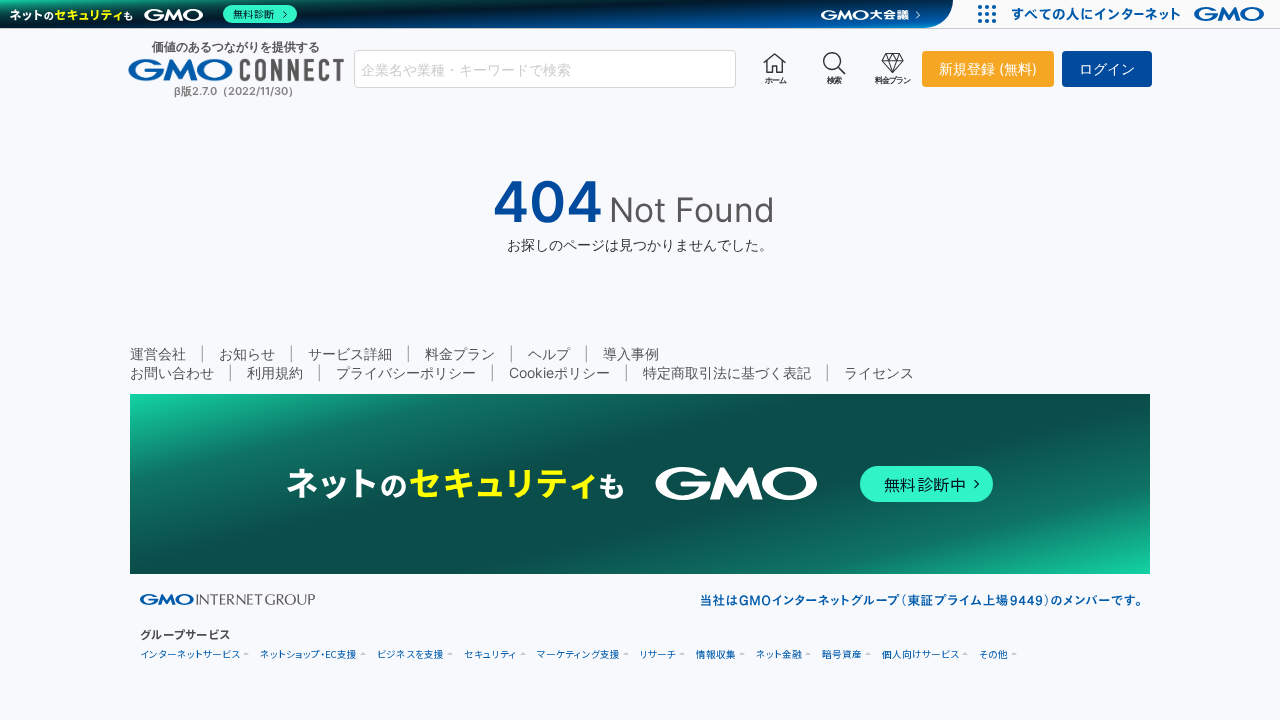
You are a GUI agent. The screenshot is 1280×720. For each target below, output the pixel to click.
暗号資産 (842, 654)
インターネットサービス (190, 654)
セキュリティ (490, 654)
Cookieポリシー (559, 372)
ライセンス (879, 372)
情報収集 (716, 654)
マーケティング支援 (578, 654)
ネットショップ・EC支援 (308, 654)
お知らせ (247, 353)
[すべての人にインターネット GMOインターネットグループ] (1140, 14)
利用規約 (275, 372)
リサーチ (658, 654)
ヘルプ (549, 353)
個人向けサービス (920, 654)
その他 (993, 654)
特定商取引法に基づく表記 (727, 372)
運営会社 (158, 353)
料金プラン (460, 353)
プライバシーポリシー (406, 372)
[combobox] (545, 69)
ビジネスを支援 (410, 654)
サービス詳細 (350, 353)
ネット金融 (779, 654)
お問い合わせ (172, 372)
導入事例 (631, 353)
